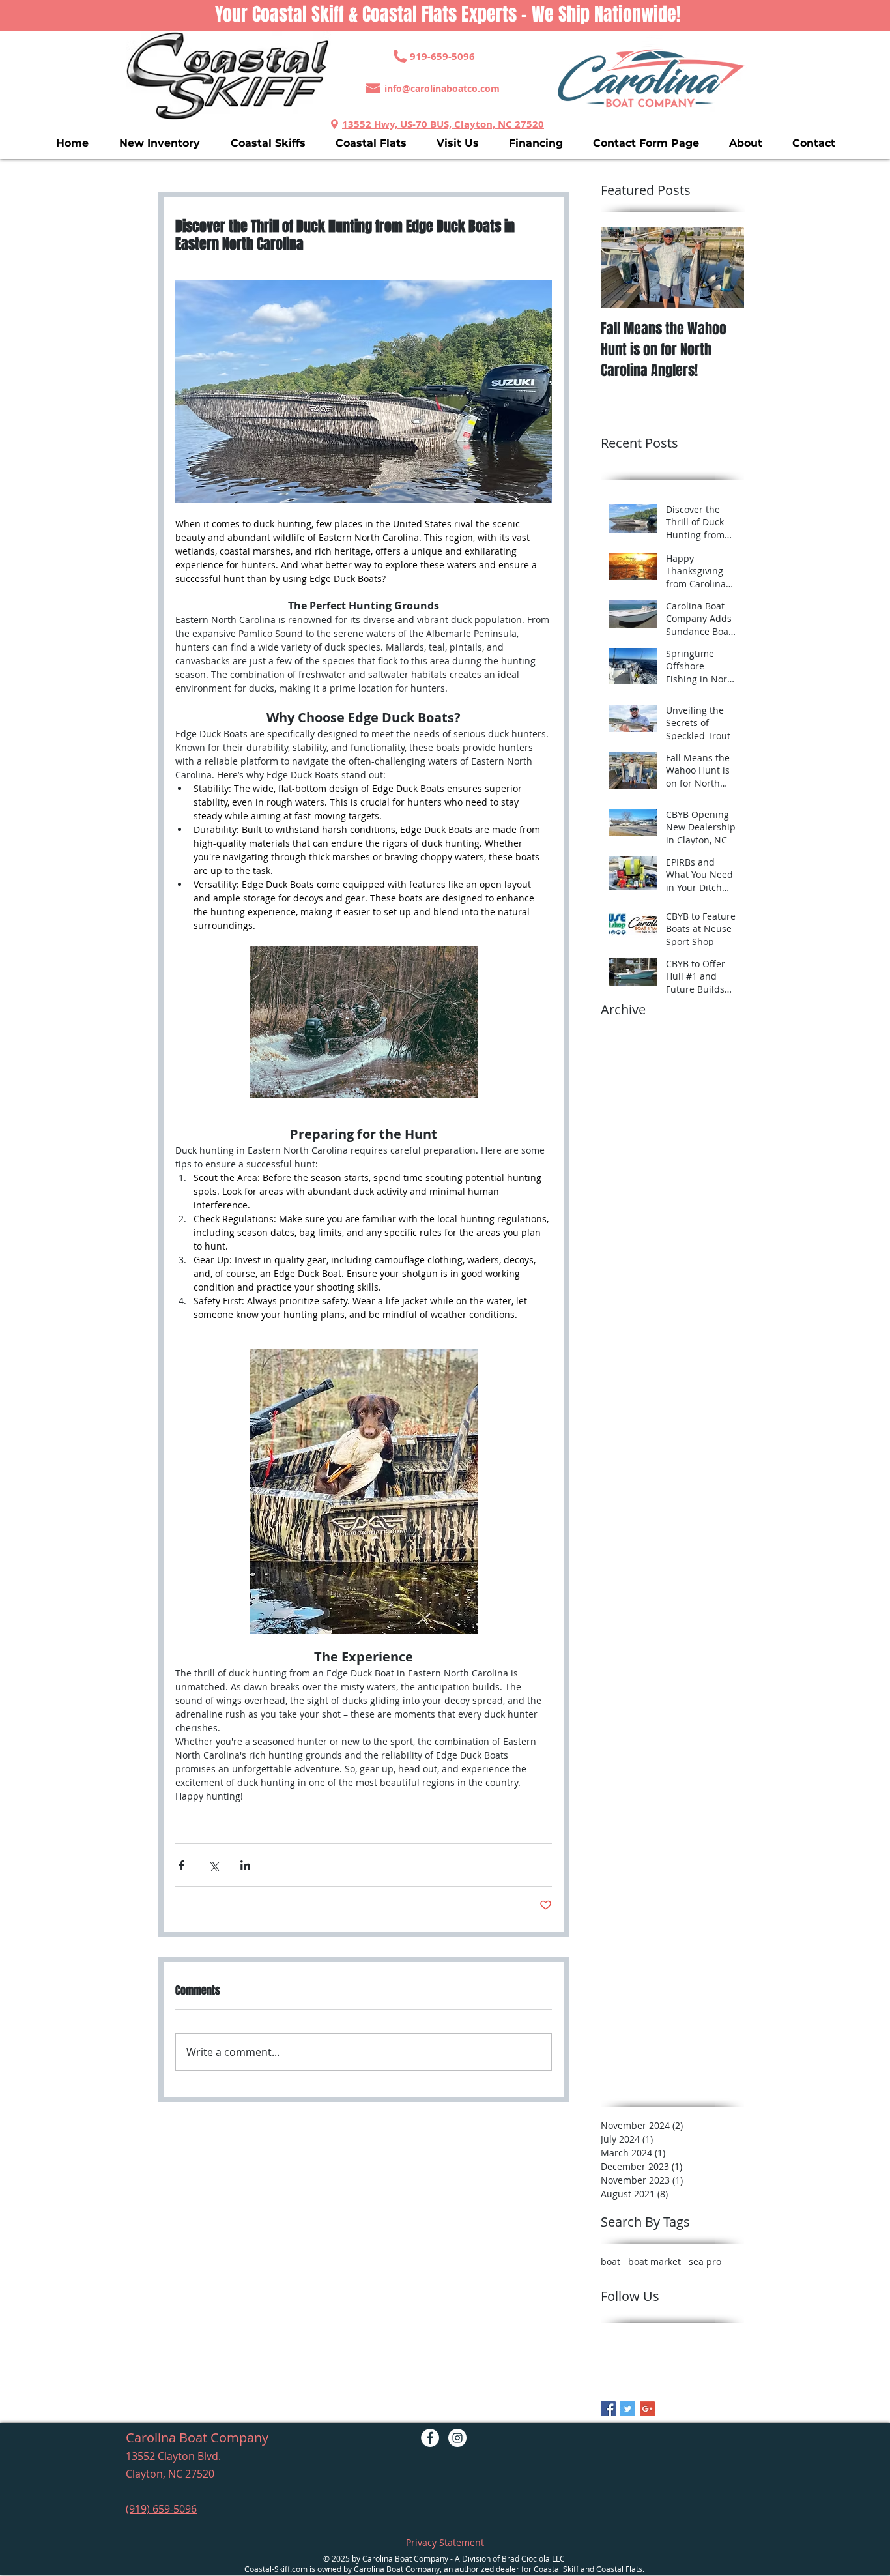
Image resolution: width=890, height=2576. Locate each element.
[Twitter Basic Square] (628, 2409)
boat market (654, 2261)
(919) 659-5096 (161, 2509)
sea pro (705, 2261)
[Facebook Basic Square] (608, 2409)
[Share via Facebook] (181, 1865)
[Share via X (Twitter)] (213, 1865)
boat (610, 2261)
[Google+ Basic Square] (647, 2409)
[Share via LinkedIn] (245, 1865)
